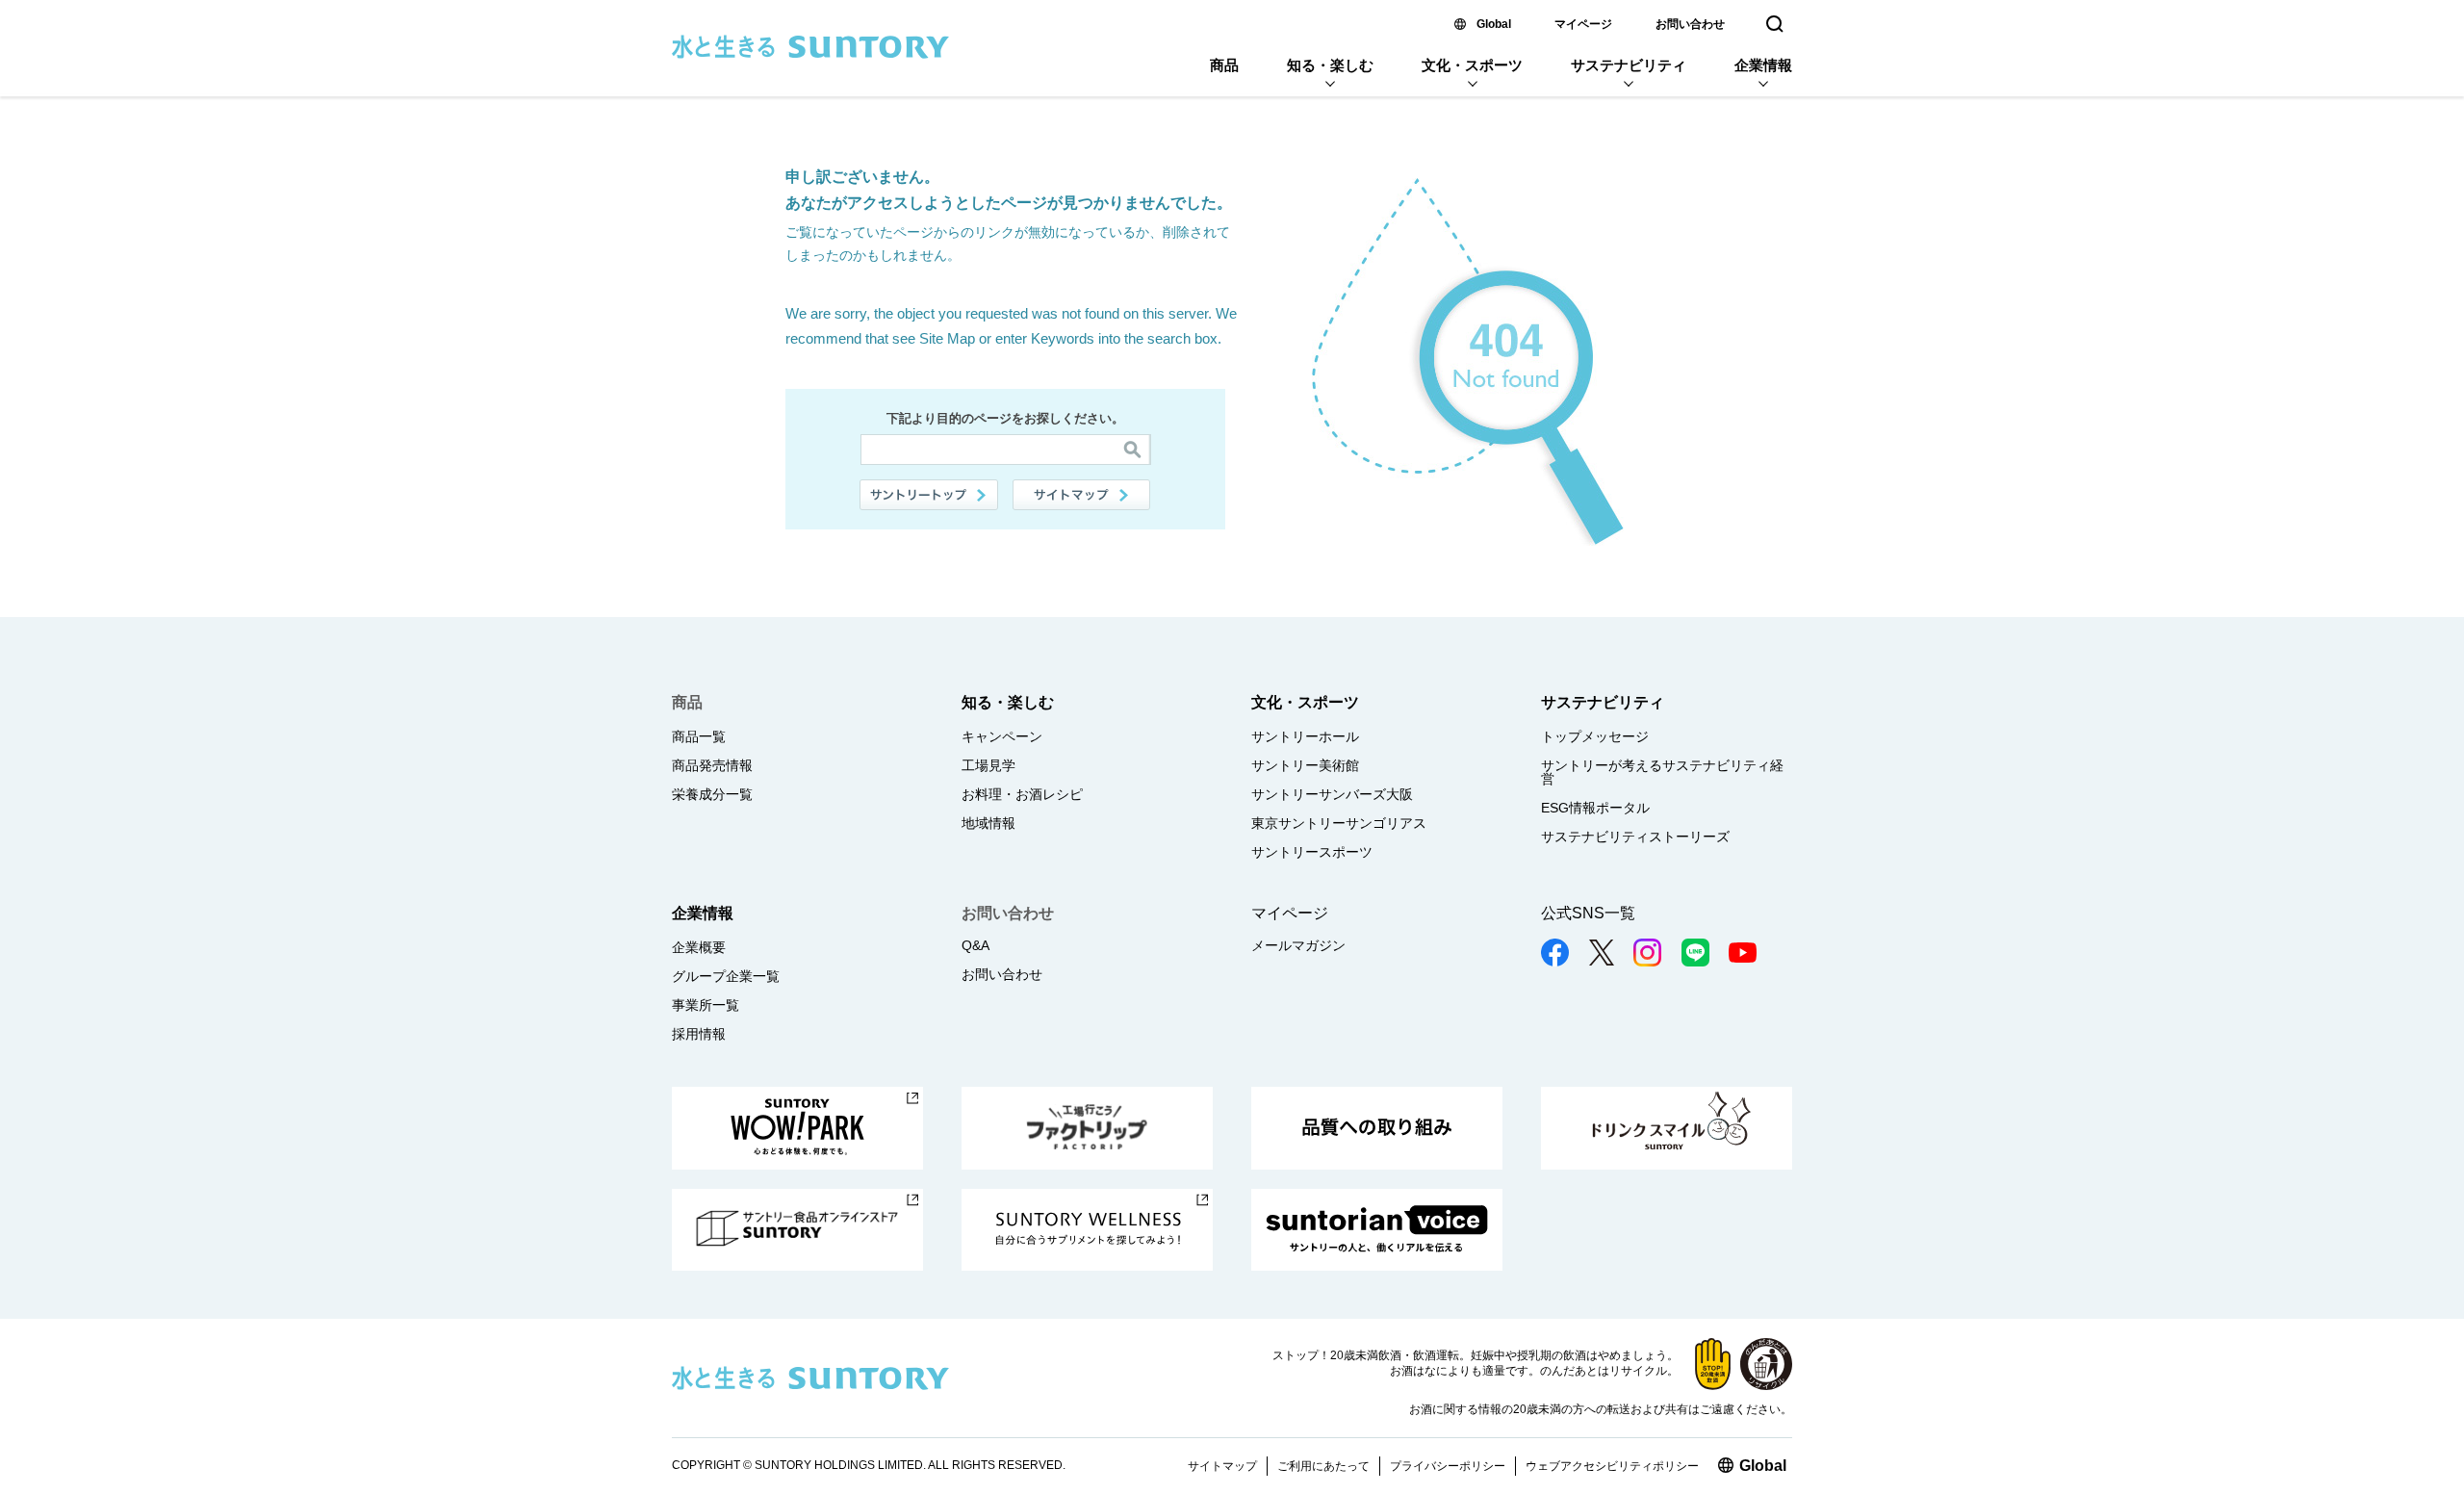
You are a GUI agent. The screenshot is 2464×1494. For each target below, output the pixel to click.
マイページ (1583, 24)
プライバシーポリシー (1448, 1466)
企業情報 (1763, 65)
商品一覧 (699, 736)
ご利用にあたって (1323, 1466)
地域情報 (988, 823)
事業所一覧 (706, 1005)
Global (1494, 24)
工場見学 (988, 765)
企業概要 (699, 947)
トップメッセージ (1595, 736)
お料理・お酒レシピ (1022, 794)
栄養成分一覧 (712, 794)
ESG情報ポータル (1595, 808)
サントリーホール (1305, 736)
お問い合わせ (1690, 24)
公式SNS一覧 (1588, 913)
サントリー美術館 (1305, 765)
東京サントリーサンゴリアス (1339, 823)
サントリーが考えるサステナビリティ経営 (1662, 772)
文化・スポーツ (1472, 65)
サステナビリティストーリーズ (1635, 837)
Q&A (975, 945)
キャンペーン (1002, 736)
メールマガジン (1298, 945)
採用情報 (699, 1034)
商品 (1224, 65)
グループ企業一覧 (726, 976)
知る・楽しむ (1330, 65)
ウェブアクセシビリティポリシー (1612, 1466)
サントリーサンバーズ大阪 (1332, 794)
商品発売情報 (712, 765)
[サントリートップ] (929, 495)
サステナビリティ (1629, 65)
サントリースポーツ (1312, 852)
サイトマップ (1082, 495)
